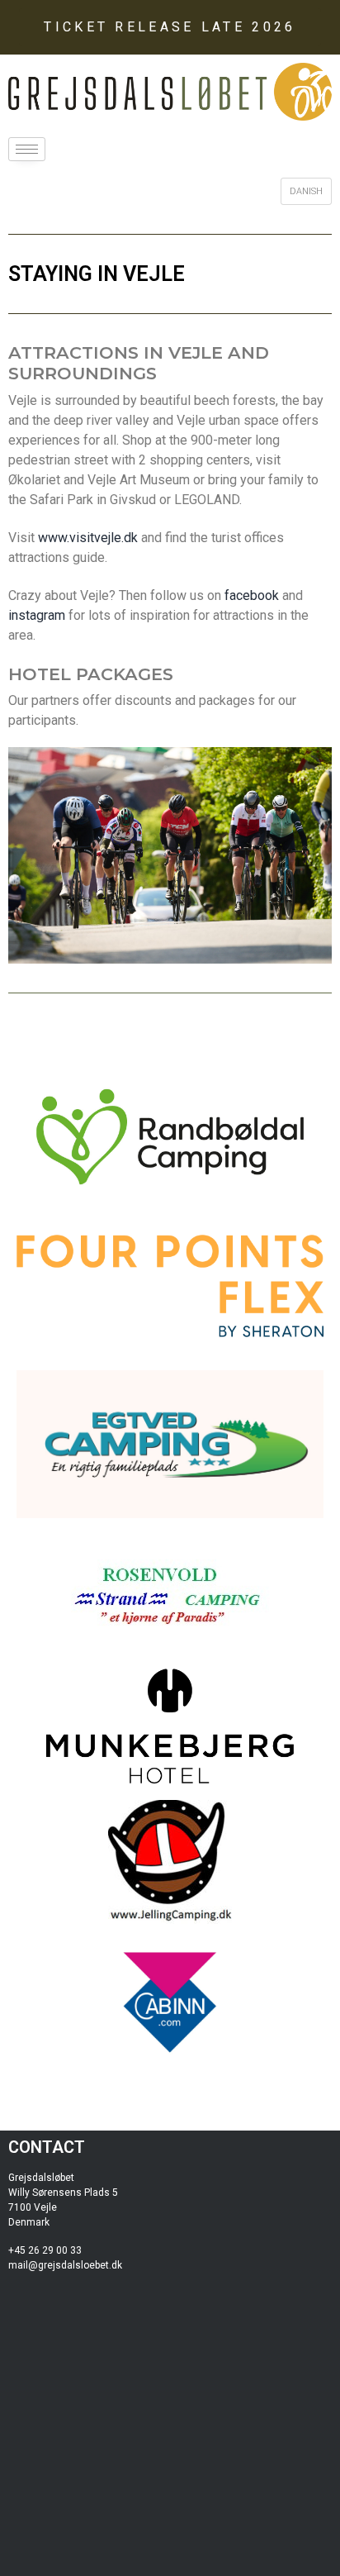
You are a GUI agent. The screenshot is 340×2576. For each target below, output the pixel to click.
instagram (37, 615)
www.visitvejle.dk (88, 538)
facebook (252, 595)
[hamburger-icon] (27, 149)
